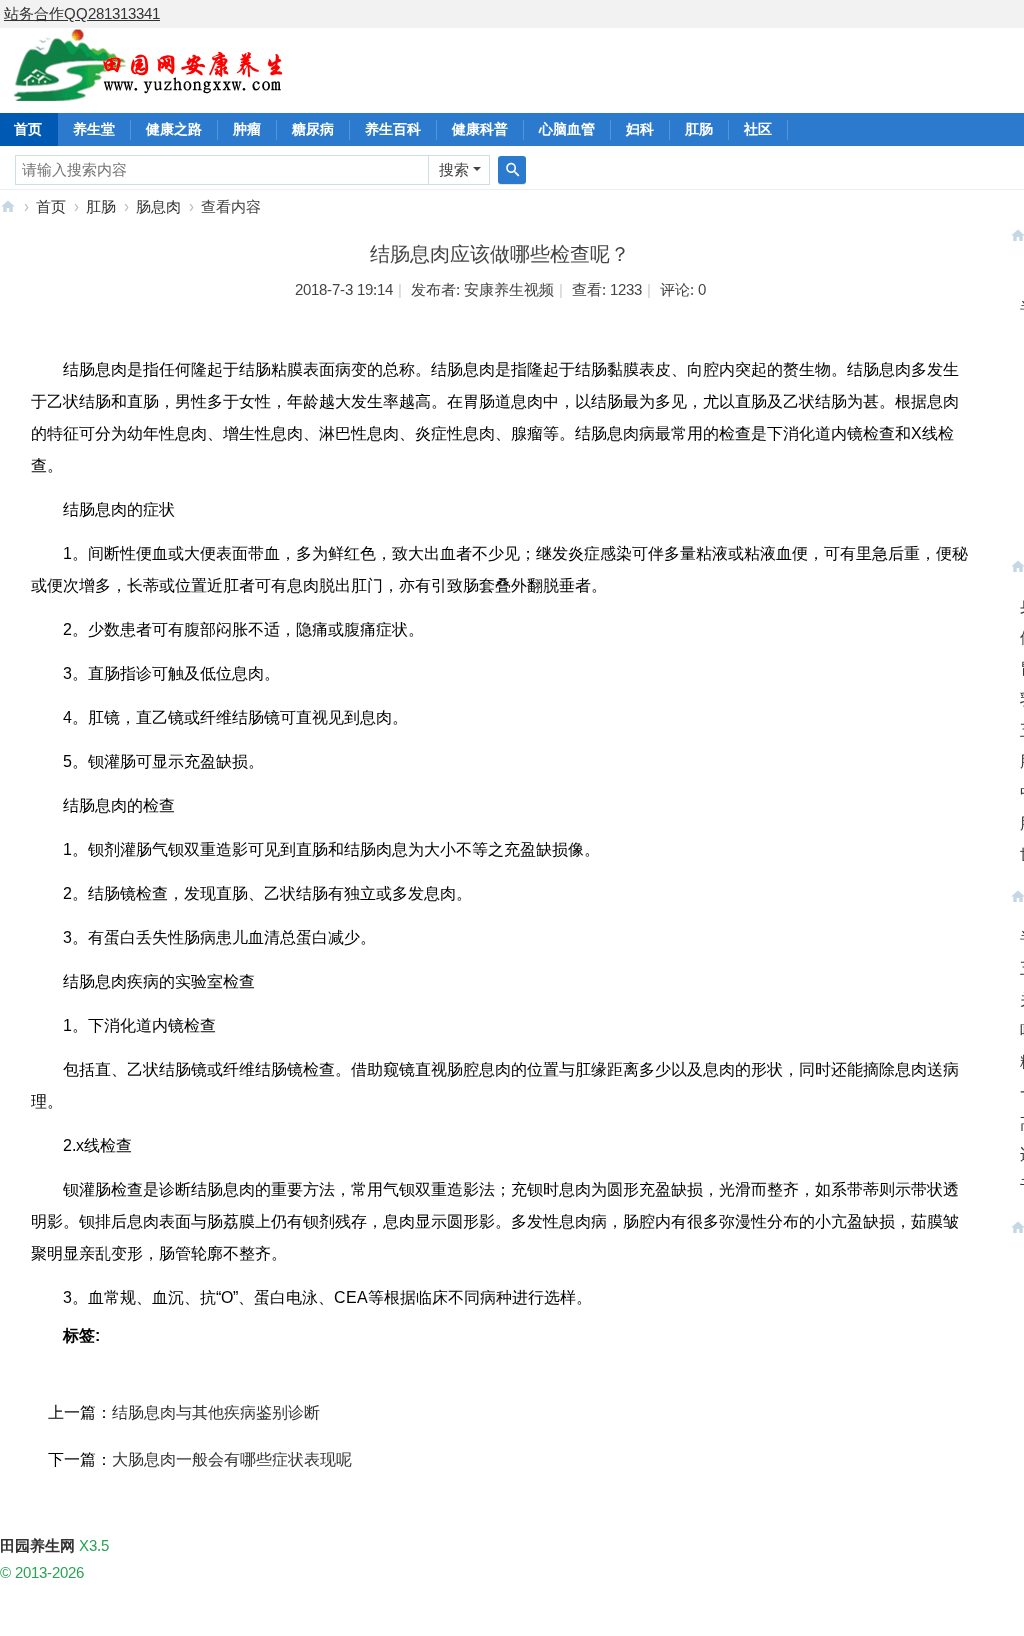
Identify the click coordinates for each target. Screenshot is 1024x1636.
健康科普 (480, 129)
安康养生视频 (509, 289)
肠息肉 (158, 206)
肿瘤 (247, 129)
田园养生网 (8, 206)
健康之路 (174, 129)
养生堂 (94, 129)
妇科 (640, 129)
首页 (51, 206)
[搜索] (512, 170)
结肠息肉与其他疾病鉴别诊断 (216, 1412)
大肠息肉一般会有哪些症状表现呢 (232, 1459)
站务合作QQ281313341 (82, 13)
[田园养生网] (149, 89)
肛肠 (699, 129)
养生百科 (393, 129)
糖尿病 (313, 129)
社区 (758, 129)
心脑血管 (567, 129)
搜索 (454, 169)
